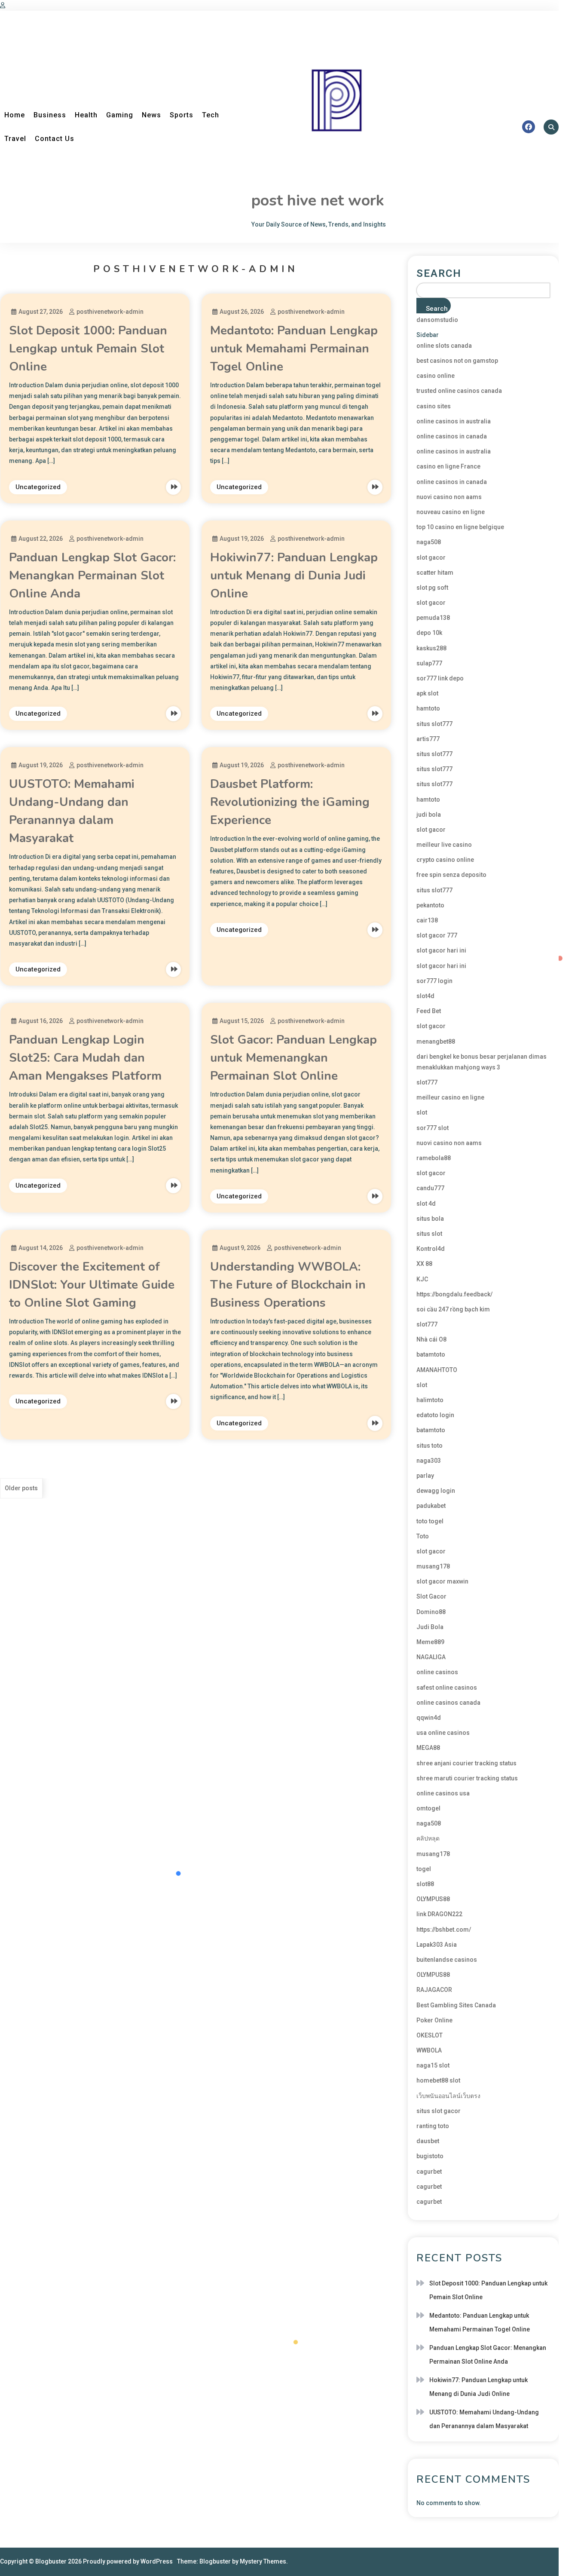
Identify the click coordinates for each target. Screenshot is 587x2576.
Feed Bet (429, 1011)
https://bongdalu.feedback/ (454, 1294)
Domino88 (431, 1612)
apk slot (427, 693)
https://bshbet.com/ (444, 1930)
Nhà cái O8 (431, 1339)
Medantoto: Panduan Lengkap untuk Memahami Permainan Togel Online (294, 349)
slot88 (425, 1884)
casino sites (434, 406)
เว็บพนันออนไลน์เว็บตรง (448, 2096)
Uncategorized (38, 487)
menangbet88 (436, 1041)
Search (439, 273)
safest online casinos (447, 1688)
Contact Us (55, 139)
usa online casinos (443, 1733)
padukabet (431, 1506)
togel (424, 1869)
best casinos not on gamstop (457, 361)
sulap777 (429, 663)
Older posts (21, 1488)
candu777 (430, 1188)
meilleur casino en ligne (450, 1097)
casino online (436, 376)
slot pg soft (432, 588)
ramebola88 (434, 1158)
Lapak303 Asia (437, 1945)
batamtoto (431, 1354)
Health (86, 115)
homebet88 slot (438, 2080)
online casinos (437, 1672)
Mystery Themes (263, 2561)
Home (15, 115)
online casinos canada (448, 1703)
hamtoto (428, 708)
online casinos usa (443, 1793)
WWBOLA (429, 2050)
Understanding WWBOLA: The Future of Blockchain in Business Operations (288, 1285)
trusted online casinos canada (459, 391)
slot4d (425, 996)
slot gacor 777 (437, 935)
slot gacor (431, 557)
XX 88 (424, 1264)
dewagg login (436, 1491)
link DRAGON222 (439, 1914)
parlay (425, 1476)
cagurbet (429, 2172)
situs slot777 (434, 724)
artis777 (428, 739)
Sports (182, 115)
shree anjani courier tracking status (466, 1763)
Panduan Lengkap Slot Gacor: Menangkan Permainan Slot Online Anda (92, 576)
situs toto (430, 1446)
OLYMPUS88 (433, 1899)
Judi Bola (430, 1627)
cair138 (427, 920)
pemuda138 (433, 618)
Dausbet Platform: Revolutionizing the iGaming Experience (290, 802)
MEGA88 (428, 1748)
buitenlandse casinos (447, 1960)
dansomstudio (437, 320)
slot (422, 1112)
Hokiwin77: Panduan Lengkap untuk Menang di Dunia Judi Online (294, 576)
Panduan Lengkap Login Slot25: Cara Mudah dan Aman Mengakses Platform (85, 1058)
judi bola (429, 815)
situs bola (430, 1219)
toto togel (430, 1521)
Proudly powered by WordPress (128, 2561)
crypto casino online (445, 860)
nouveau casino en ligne (451, 512)
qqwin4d (429, 1718)
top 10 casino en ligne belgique (460, 527)
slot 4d (426, 1204)
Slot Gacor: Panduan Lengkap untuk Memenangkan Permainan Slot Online (293, 1058)
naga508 (429, 542)
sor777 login (434, 981)
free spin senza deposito (451, 875)
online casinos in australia (454, 421)
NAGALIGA (431, 1657)
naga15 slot (433, 2065)
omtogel (428, 1808)
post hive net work (318, 201)
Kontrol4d (431, 1249)
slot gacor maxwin (442, 1581)
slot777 (427, 1082)
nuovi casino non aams (449, 497)
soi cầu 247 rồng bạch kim (453, 1309)
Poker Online (434, 2020)
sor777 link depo (440, 678)
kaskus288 (431, 648)
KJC (422, 1279)
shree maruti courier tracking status (467, 1778)
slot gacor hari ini (441, 950)
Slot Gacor (431, 1596)
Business (50, 115)
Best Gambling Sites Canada (456, 2005)
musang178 (433, 1566)
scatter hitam (435, 573)
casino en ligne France (448, 466)
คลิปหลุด (428, 1838)
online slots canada (444, 346)
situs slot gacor (439, 2111)
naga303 (429, 1461)
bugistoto (430, 2156)
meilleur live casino (444, 845)
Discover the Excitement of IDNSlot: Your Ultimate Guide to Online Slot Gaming (92, 1285)
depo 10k (429, 633)
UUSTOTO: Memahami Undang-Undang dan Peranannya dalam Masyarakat (484, 2419)
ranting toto (433, 2126)
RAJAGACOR (434, 1990)
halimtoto (430, 1400)
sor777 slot (433, 1128)
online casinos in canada (452, 436)
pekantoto (430, 905)
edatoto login (435, 1415)
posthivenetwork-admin (110, 312)
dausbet (428, 2141)
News (151, 115)
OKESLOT (430, 2035)
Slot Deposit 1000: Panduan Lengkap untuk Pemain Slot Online (88, 349)
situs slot (429, 1234)
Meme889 (430, 1642)
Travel (15, 139)
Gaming (120, 115)
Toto (423, 1536)
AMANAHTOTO (437, 1370)
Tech (211, 115)
